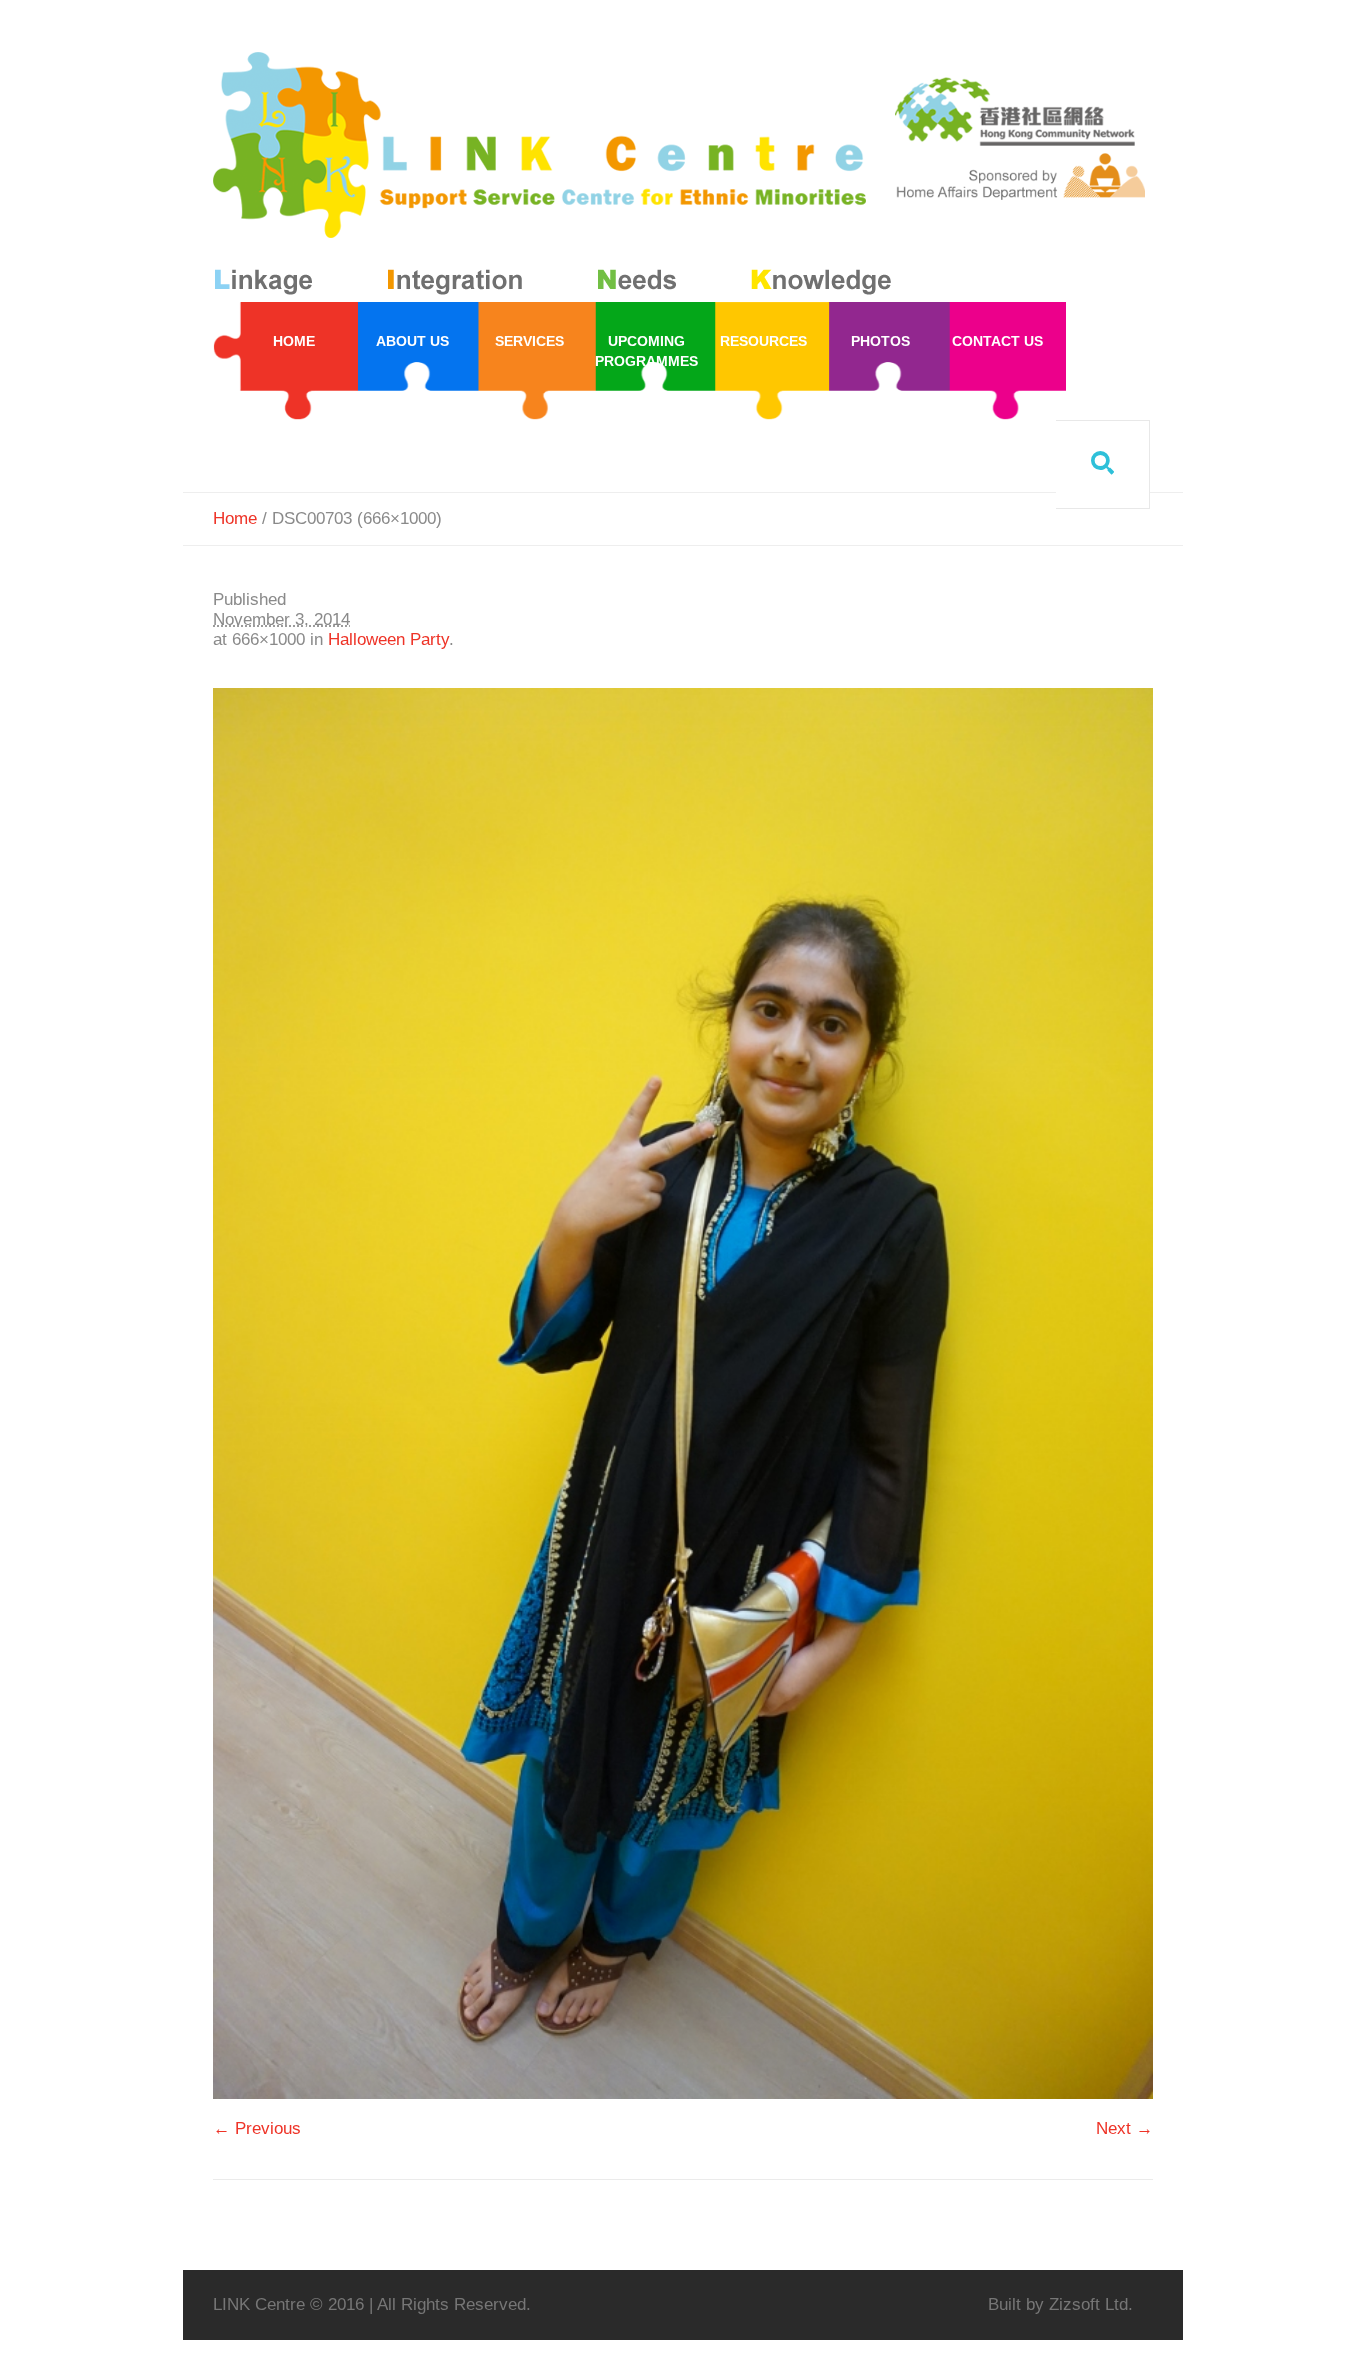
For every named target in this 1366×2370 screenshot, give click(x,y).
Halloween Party (388, 639)
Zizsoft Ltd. (1091, 2304)
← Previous (257, 2128)
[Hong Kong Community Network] (556, 177)
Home (235, 518)
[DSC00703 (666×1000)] (683, 1393)
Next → (1124, 2128)
